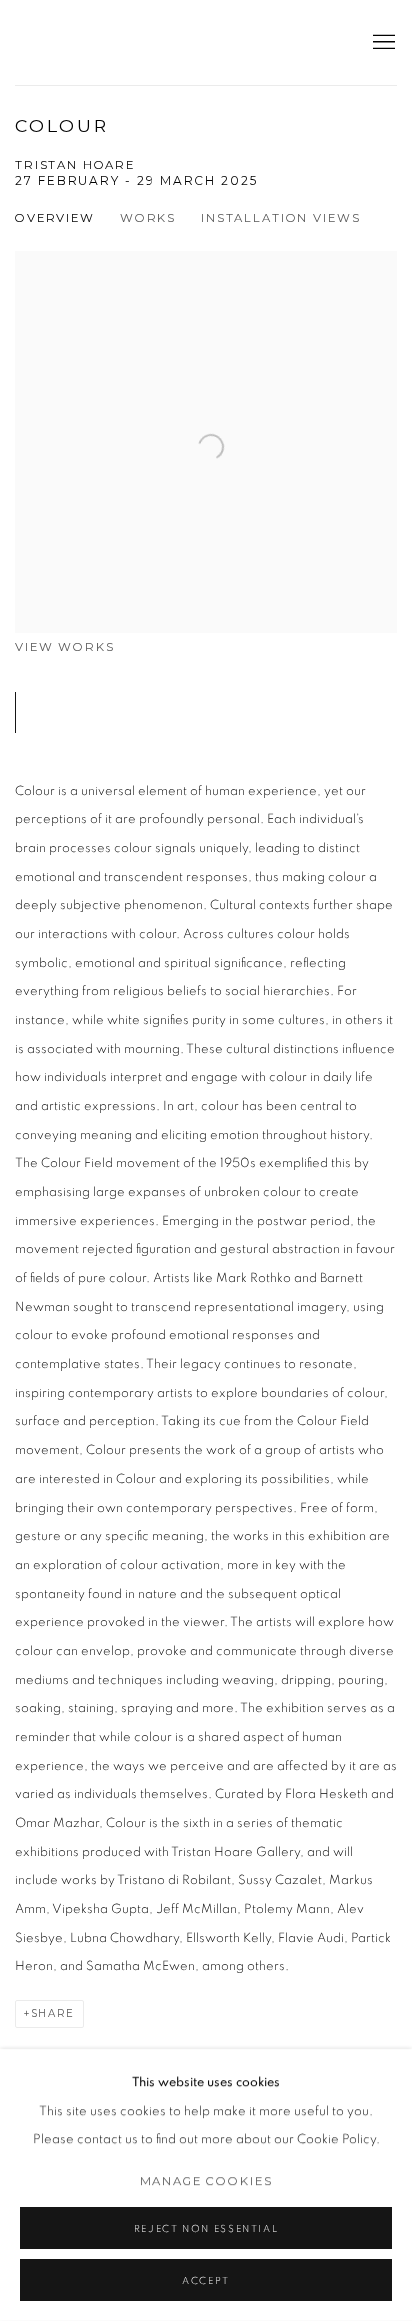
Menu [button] (382, 43)
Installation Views (280, 218)
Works (148, 218)
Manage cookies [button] (206, 2181)
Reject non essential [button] (206, 2229)
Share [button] (53, 2013)
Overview (55, 218)
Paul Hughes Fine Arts (115, 42)
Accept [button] (206, 2281)
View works (65, 647)
